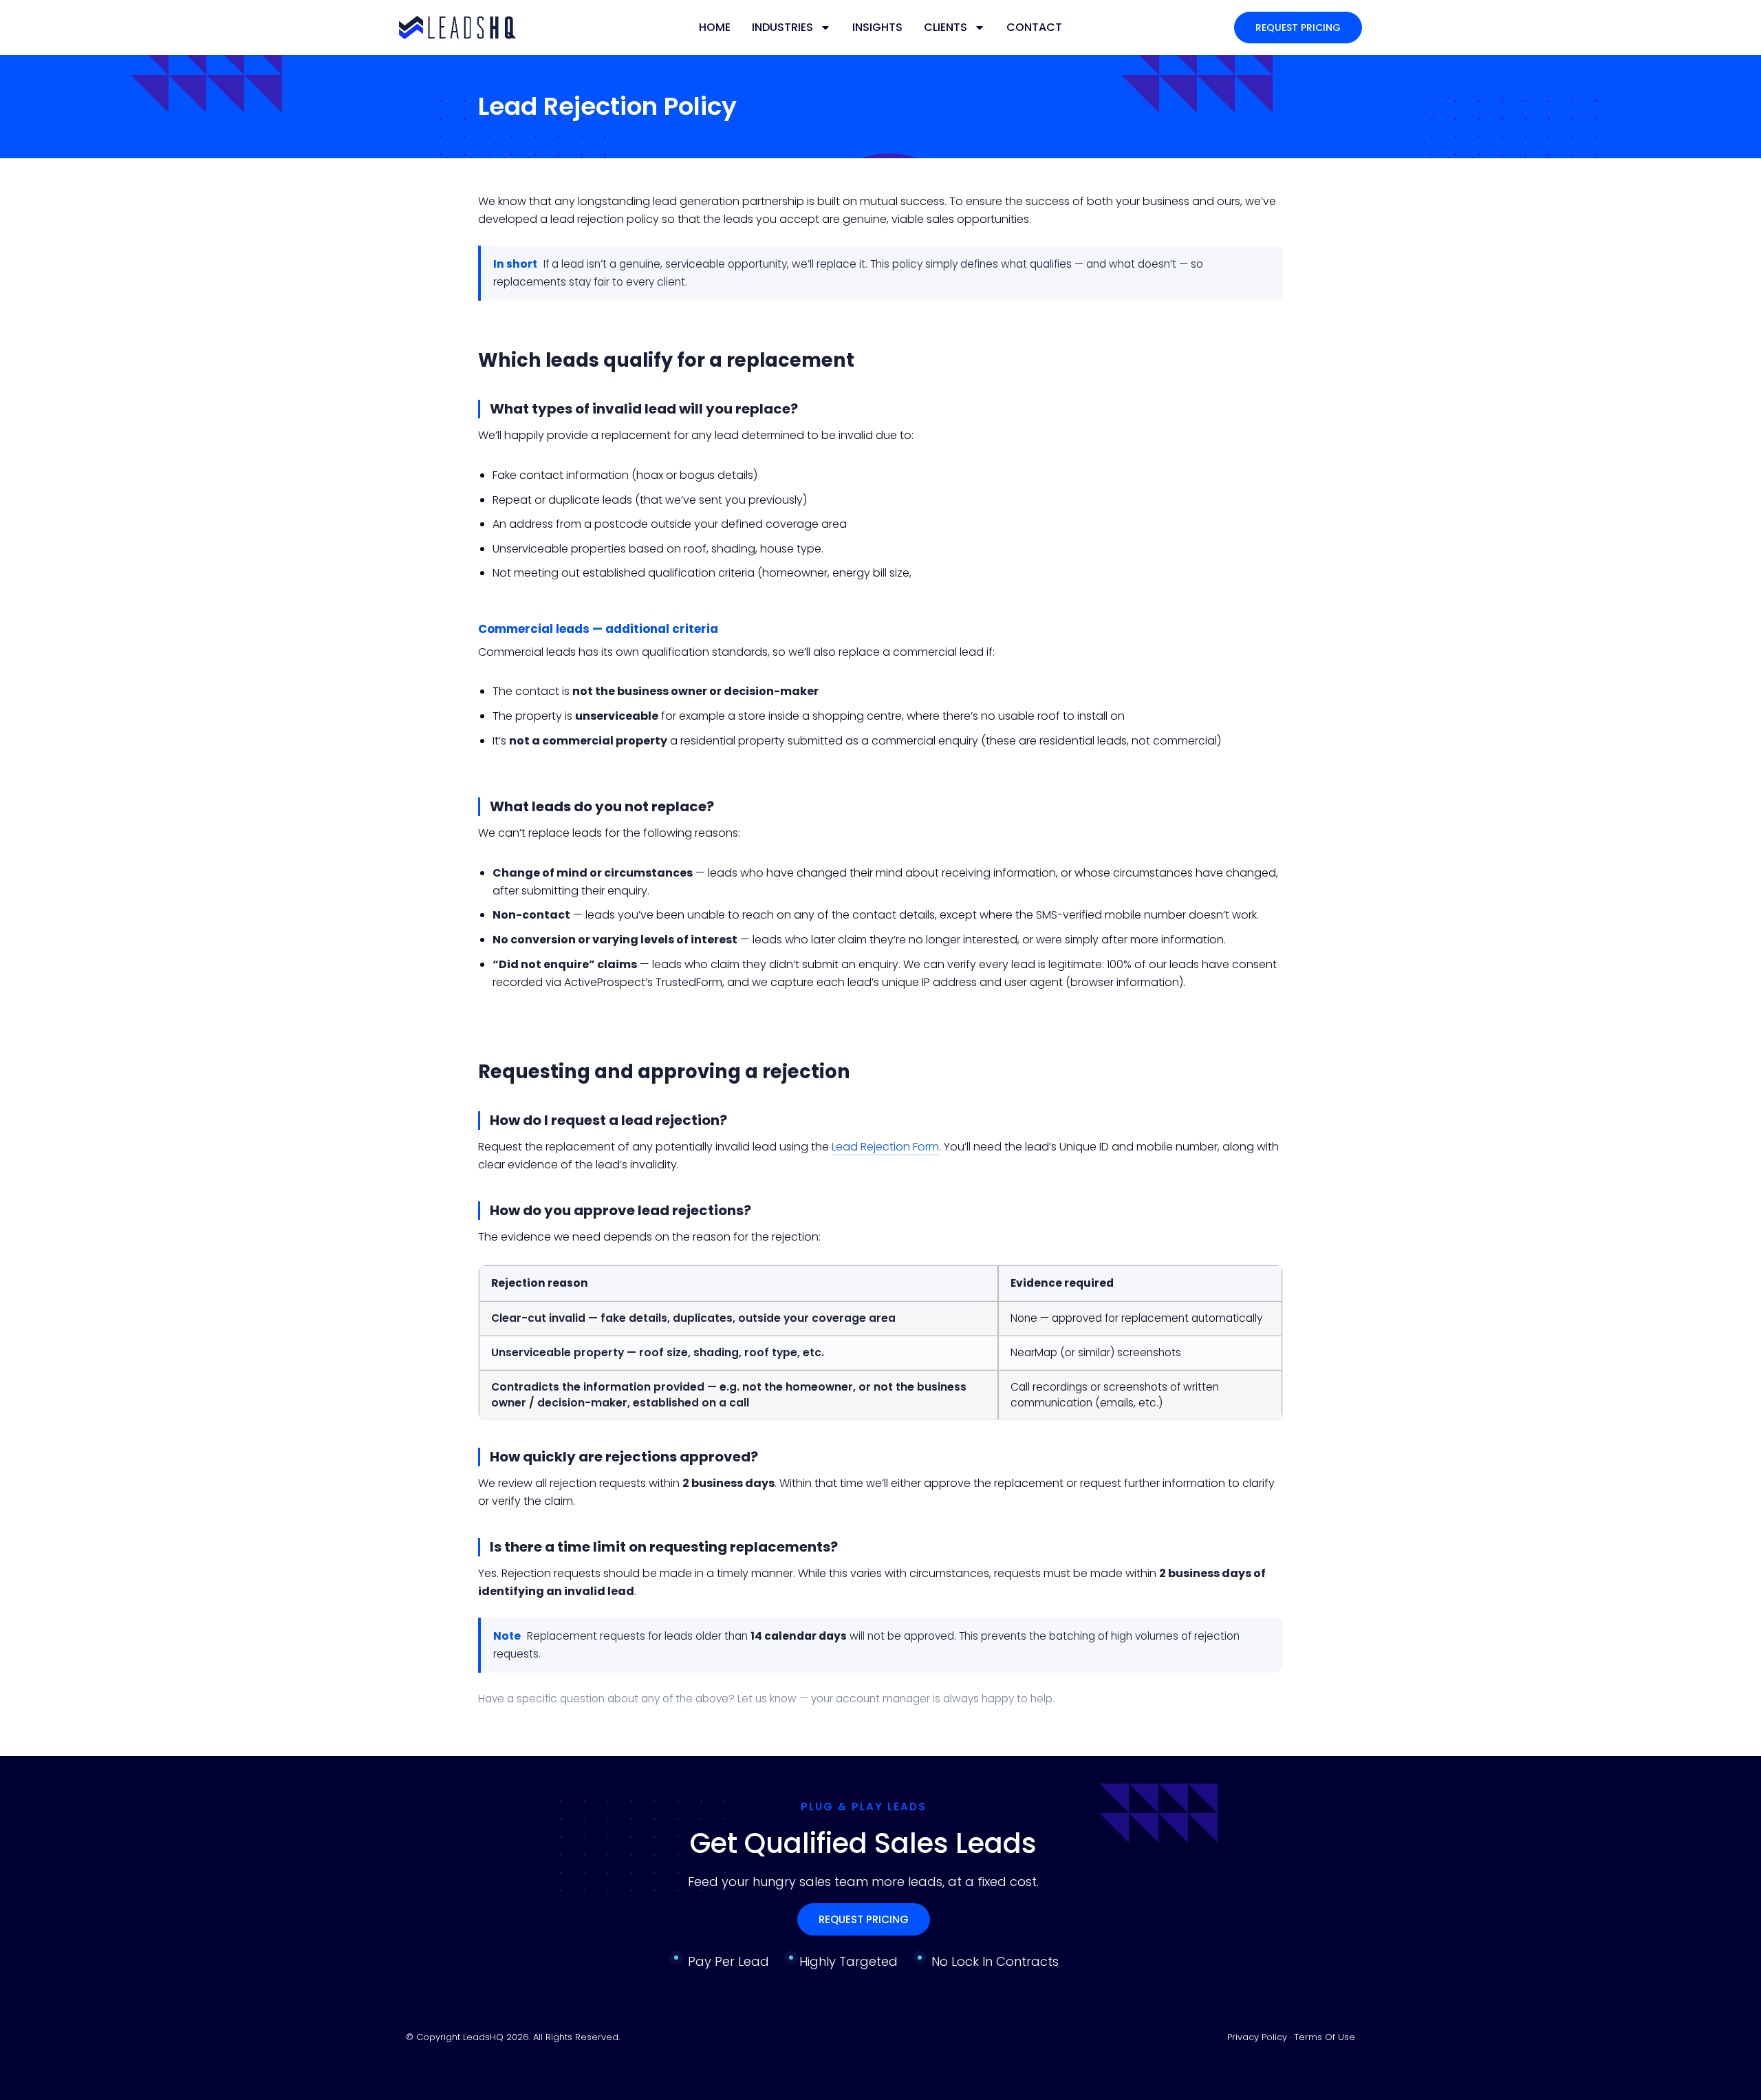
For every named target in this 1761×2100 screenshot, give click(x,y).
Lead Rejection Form (885, 1147)
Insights (877, 27)
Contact (1034, 27)
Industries (782, 27)
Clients (946, 27)
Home (715, 27)
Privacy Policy (1258, 2037)
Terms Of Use (1325, 2037)
